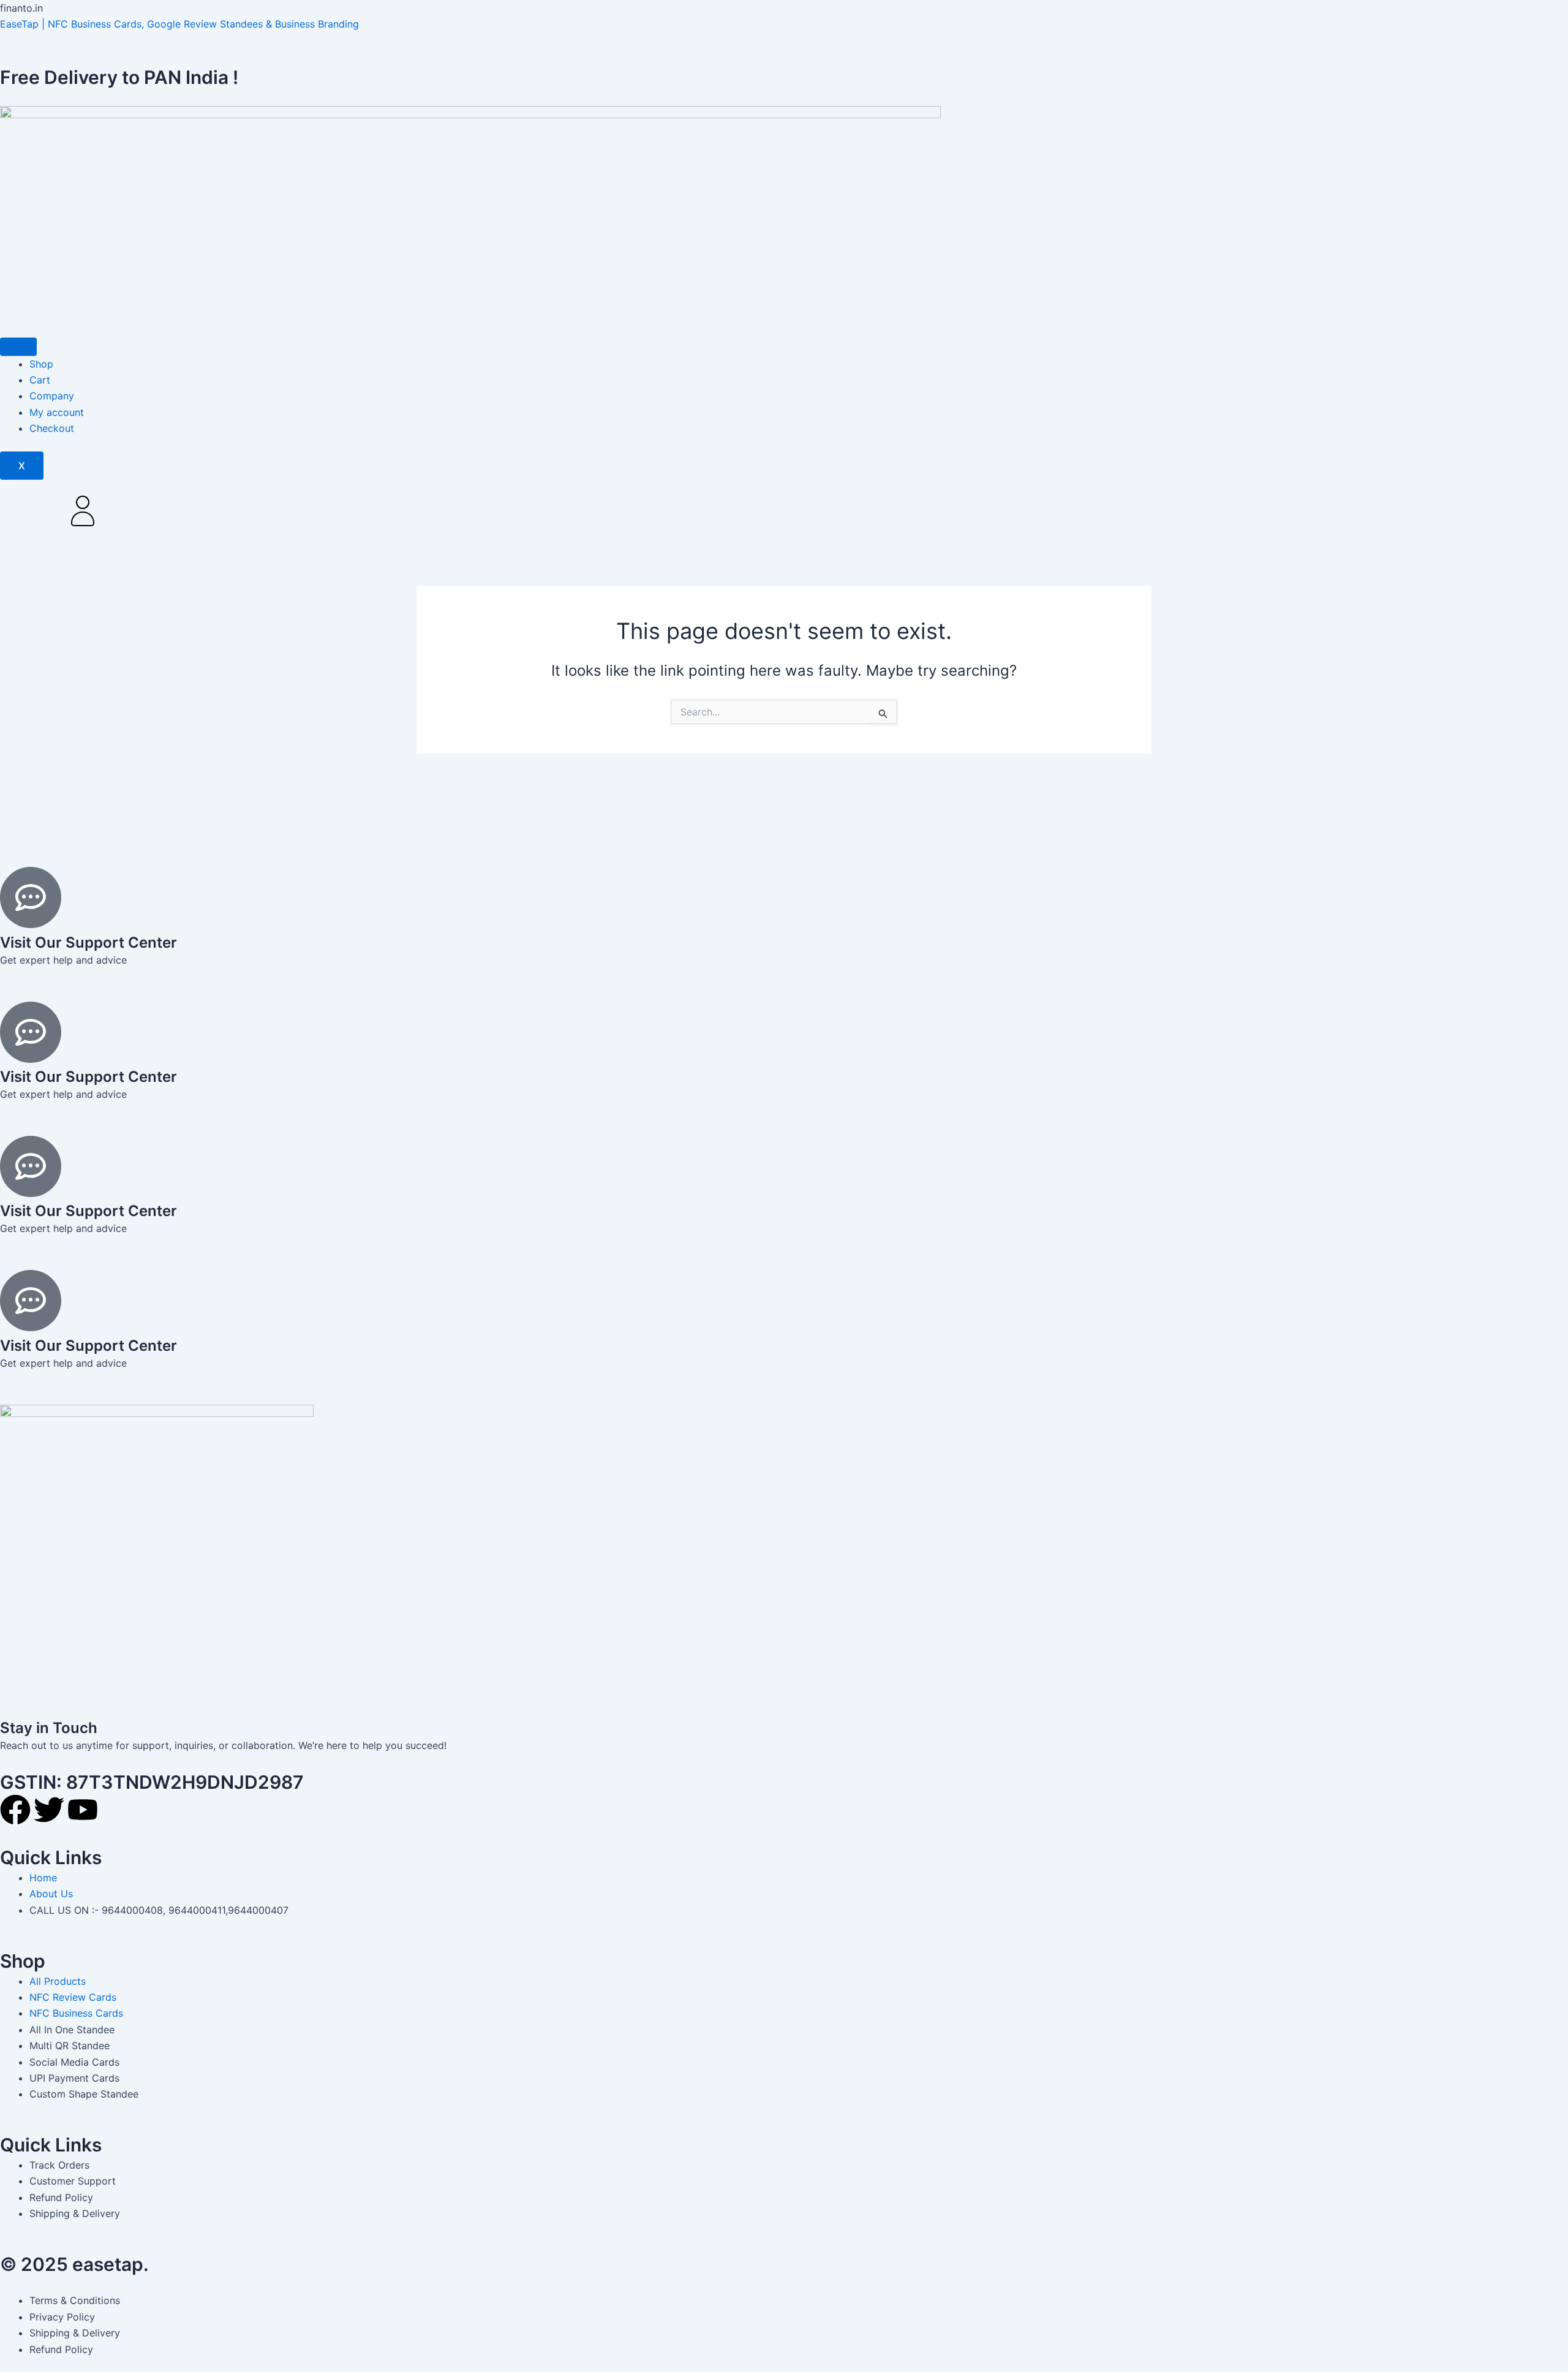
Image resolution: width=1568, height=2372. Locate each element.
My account (57, 412)
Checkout (52, 428)
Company (52, 396)
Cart (40, 380)
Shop (41, 364)
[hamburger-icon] (18, 347)
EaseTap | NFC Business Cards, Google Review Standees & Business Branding (179, 24)
